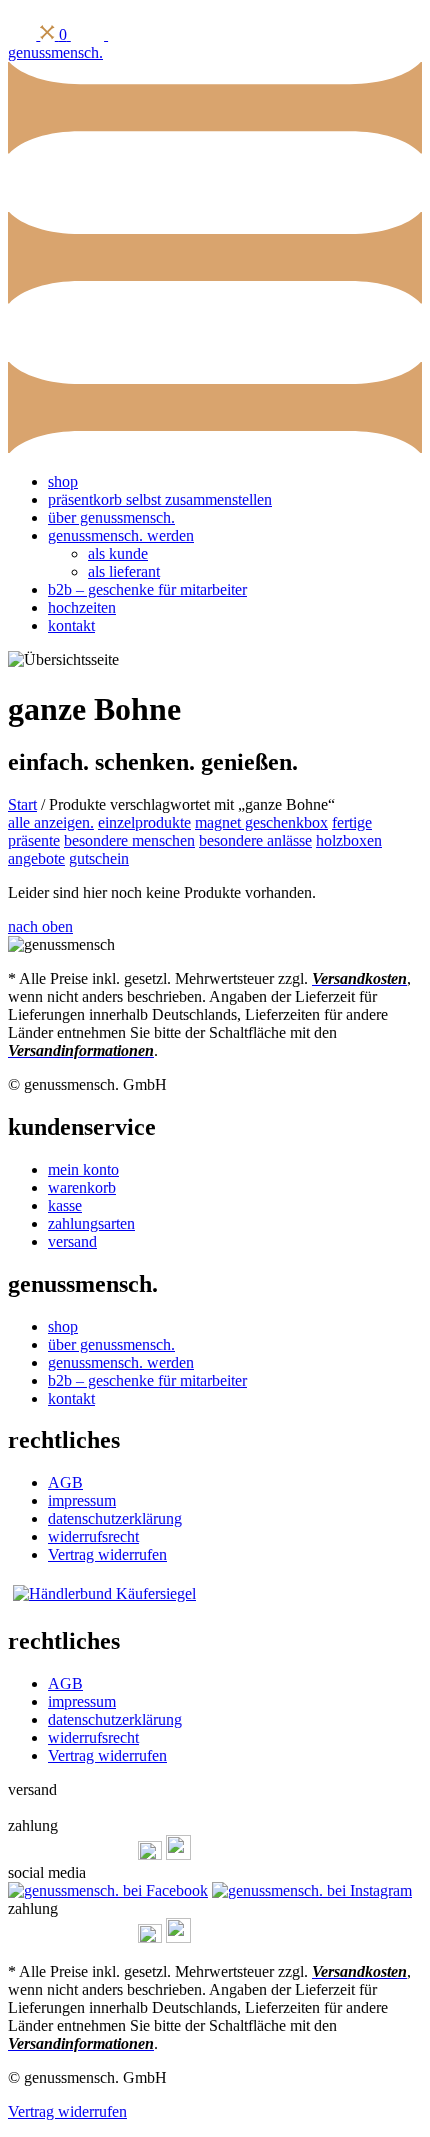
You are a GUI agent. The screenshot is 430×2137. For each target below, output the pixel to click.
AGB (65, 1482)
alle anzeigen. (51, 822)
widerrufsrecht (93, 1536)
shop (63, 481)
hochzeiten (82, 607)
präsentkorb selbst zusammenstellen (160, 499)
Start (22, 804)
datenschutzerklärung (115, 1518)
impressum (82, 1500)
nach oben (40, 926)
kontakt (71, 625)
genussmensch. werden (121, 535)
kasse (65, 1205)
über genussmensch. (111, 517)
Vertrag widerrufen (107, 1554)
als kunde (118, 553)
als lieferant (124, 571)
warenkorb (82, 1187)
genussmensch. (55, 52)
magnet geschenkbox (261, 822)
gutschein (99, 858)
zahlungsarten (91, 1223)
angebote (36, 858)
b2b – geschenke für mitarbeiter (147, 589)
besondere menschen (129, 840)
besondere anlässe (255, 840)
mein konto (83, 1169)
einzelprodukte (144, 822)
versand (72, 1241)
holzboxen (349, 840)
